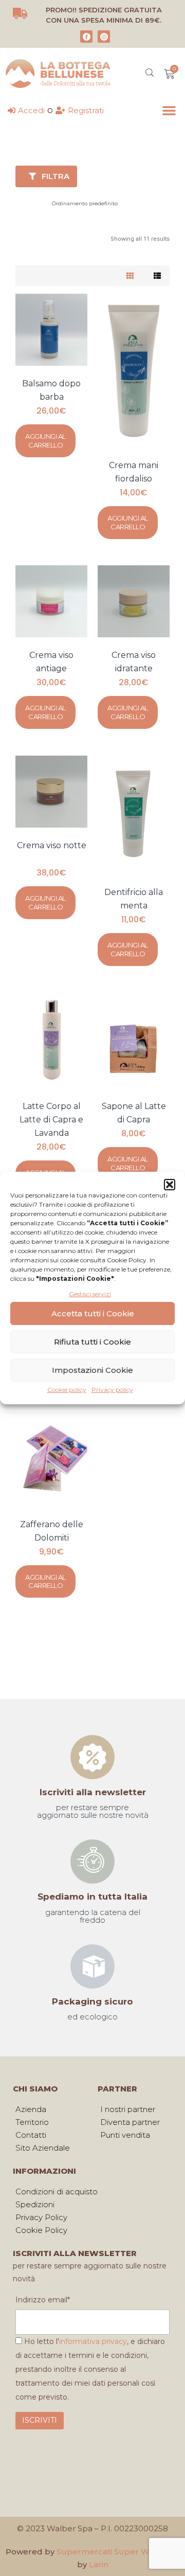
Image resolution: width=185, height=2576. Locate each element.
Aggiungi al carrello (45, 441)
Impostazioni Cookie (92, 1370)
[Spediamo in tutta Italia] (92, 1862)
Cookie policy (67, 1390)
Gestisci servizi (90, 1294)
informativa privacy (93, 2341)
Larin (99, 2564)
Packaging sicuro (92, 2001)
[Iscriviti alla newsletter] (92, 1757)
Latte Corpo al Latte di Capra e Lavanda (51, 1120)
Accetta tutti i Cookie (93, 1313)
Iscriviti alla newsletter (93, 1792)
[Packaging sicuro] (92, 1966)
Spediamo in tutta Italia (92, 1897)
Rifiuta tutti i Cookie (92, 1342)
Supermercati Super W (103, 2552)
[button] (170, 1185)
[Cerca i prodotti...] (150, 74)
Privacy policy (112, 1390)
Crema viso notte (52, 845)
